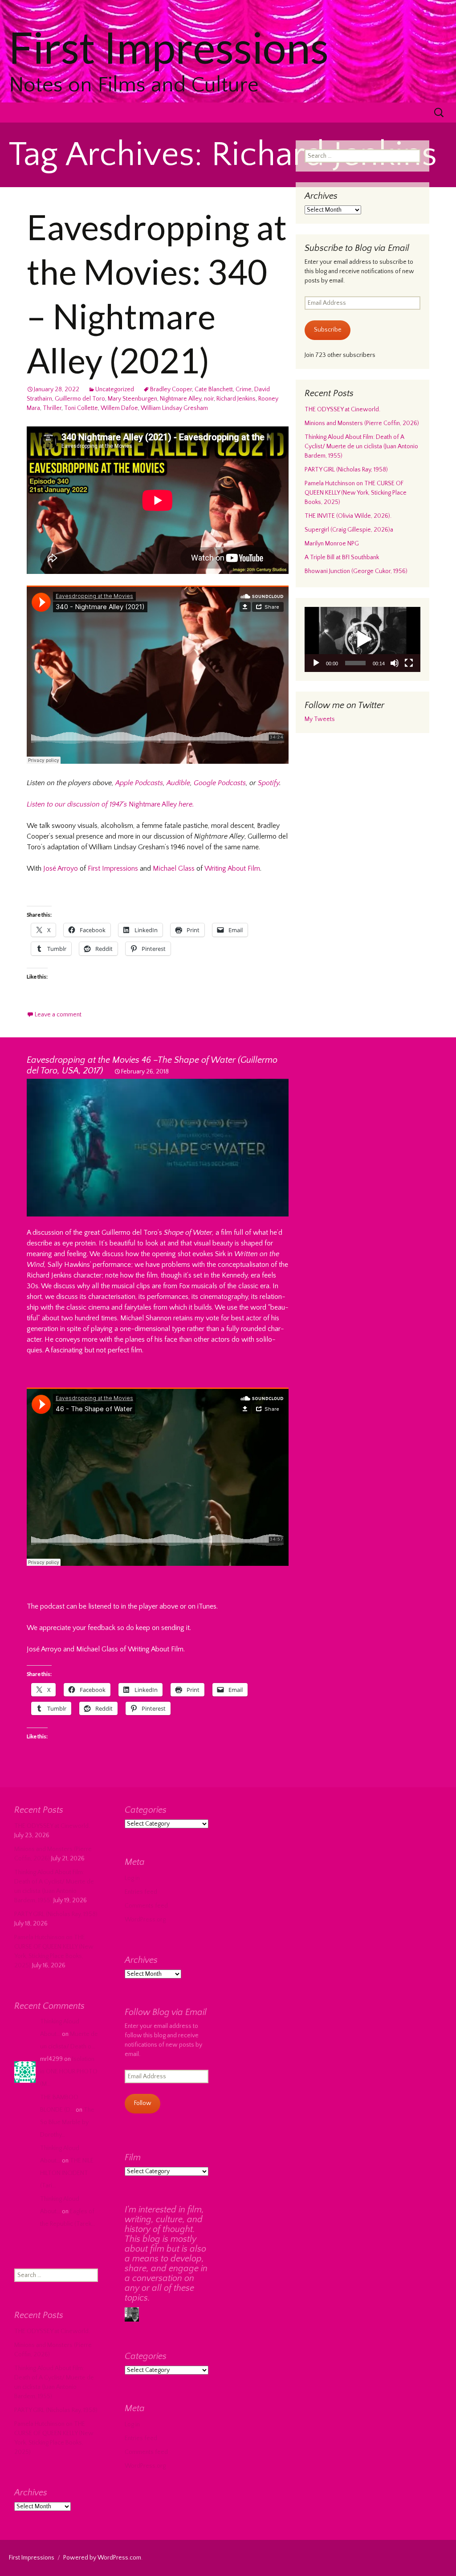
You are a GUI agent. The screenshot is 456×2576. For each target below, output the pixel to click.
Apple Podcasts (139, 783)
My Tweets (320, 719)
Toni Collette (81, 408)
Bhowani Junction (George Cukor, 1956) (356, 571)
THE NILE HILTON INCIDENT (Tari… (67, 2173)
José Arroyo (61, 868)
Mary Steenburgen (132, 399)
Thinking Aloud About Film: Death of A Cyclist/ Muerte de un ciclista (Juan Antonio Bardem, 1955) (361, 446)
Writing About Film (232, 868)
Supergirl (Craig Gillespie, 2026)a (349, 530)
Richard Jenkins (236, 399)
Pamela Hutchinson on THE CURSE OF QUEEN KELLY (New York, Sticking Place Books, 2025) (356, 493)
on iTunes (202, 1606)
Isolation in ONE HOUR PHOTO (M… (69, 2072)
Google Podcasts (220, 783)
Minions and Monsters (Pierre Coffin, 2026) (362, 423)
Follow (143, 2103)
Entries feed (141, 1892)
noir (209, 399)
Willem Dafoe (119, 408)
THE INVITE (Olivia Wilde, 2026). (348, 516)
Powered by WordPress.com (102, 2558)
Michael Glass (174, 868)
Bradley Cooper (171, 389)
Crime (244, 389)
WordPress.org (145, 1920)
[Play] (316, 663)
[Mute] (395, 663)
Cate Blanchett (214, 389)
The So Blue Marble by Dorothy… (67, 2122)
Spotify (269, 783)
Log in (132, 1878)
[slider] (355, 663)
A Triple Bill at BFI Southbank (342, 557)
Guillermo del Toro (80, 399)
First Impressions (113, 868)
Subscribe (328, 330)
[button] (362, 639)
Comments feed (146, 1906)
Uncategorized (115, 389)
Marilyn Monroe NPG (332, 544)
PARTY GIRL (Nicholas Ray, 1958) (346, 470)
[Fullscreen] (409, 663)
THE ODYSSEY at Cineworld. (342, 410)
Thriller (52, 408)
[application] (362, 639)
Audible (178, 783)
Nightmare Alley (181, 399)
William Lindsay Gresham (174, 408)
